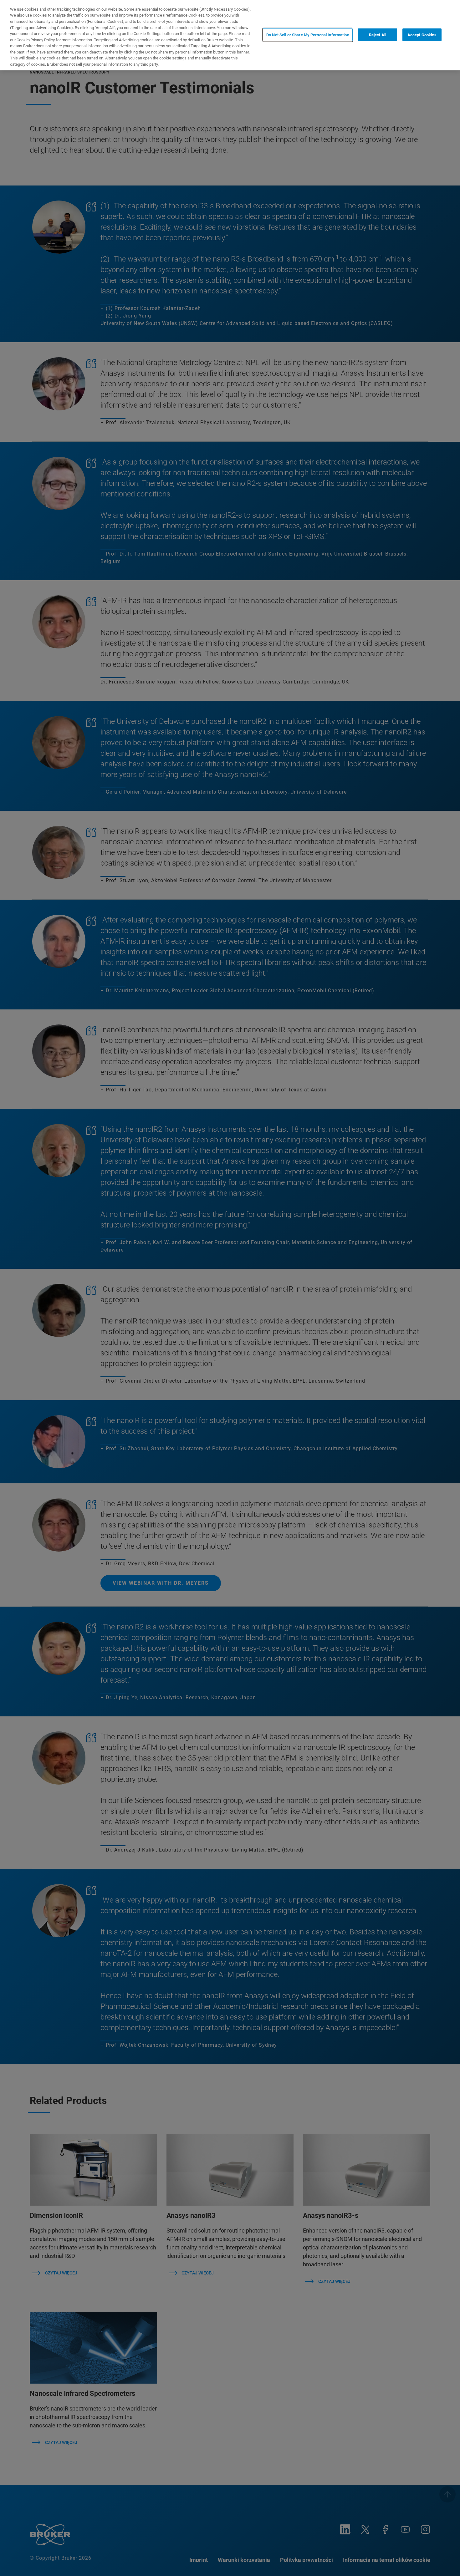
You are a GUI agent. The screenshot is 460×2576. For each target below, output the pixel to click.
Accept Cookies (422, 35)
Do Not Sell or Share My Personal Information (308, 35)
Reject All (378, 35)
